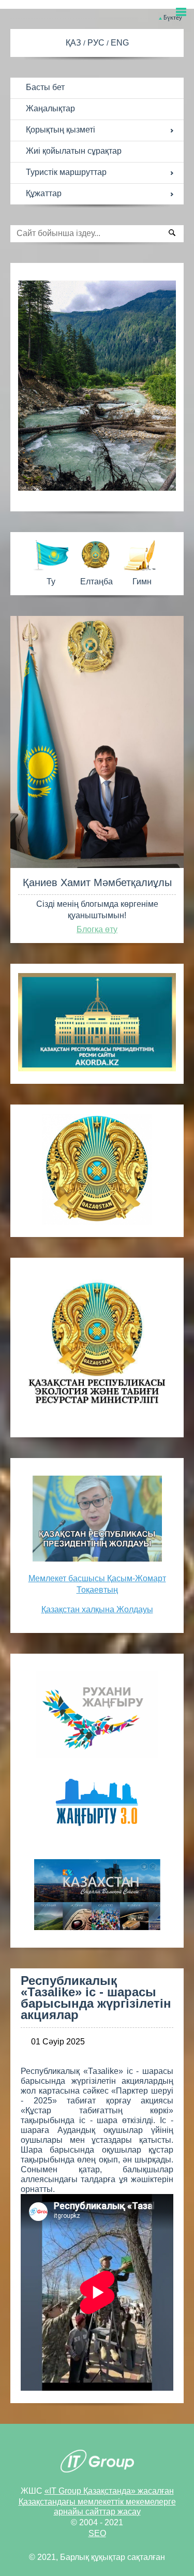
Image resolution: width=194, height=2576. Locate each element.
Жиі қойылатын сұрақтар (74, 151)
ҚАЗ (74, 43)
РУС (97, 43)
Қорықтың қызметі (61, 130)
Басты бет (45, 87)
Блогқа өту (97, 929)
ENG (120, 43)
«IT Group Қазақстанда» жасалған (109, 2491)
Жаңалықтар (50, 108)
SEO (97, 2533)
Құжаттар (44, 193)
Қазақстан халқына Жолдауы (97, 1609)
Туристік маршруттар (66, 172)
